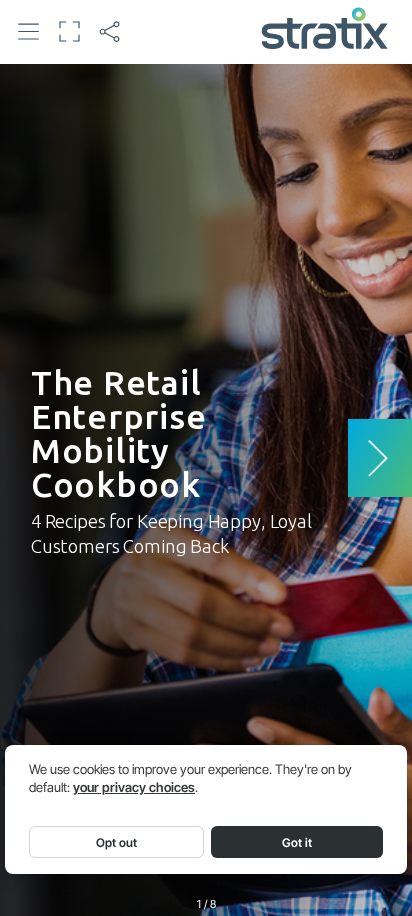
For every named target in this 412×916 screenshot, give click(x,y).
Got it (297, 842)
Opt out (116, 842)
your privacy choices (134, 787)
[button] (29, 31)
